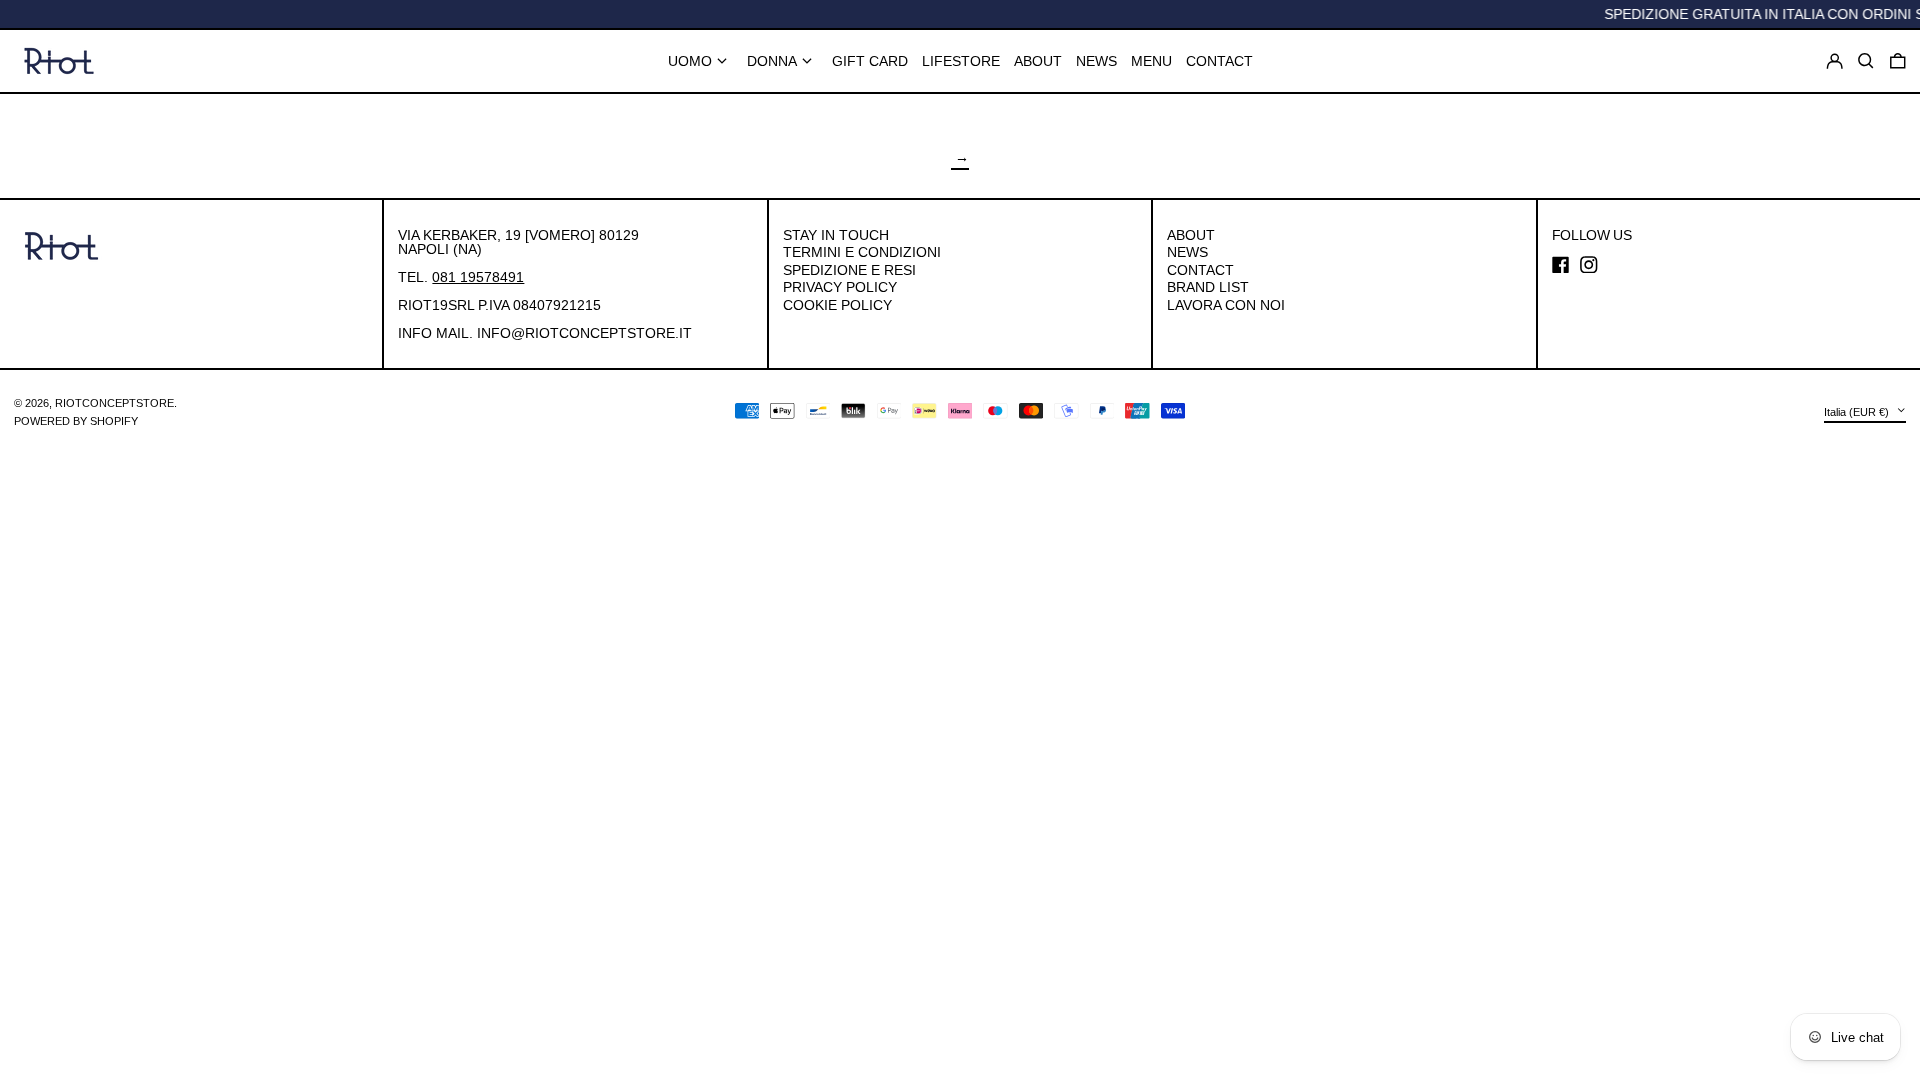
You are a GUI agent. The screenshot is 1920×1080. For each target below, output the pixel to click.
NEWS (1187, 252)
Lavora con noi (1226, 305)
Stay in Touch (836, 235)
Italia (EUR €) (1858, 411)
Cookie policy (837, 305)
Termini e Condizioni (862, 252)
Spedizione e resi (849, 270)
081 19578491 (478, 277)
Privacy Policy (840, 287)
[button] (1898, 61)
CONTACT (1200, 270)
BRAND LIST (1208, 287)
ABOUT (1191, 235)
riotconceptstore (114, 403)
